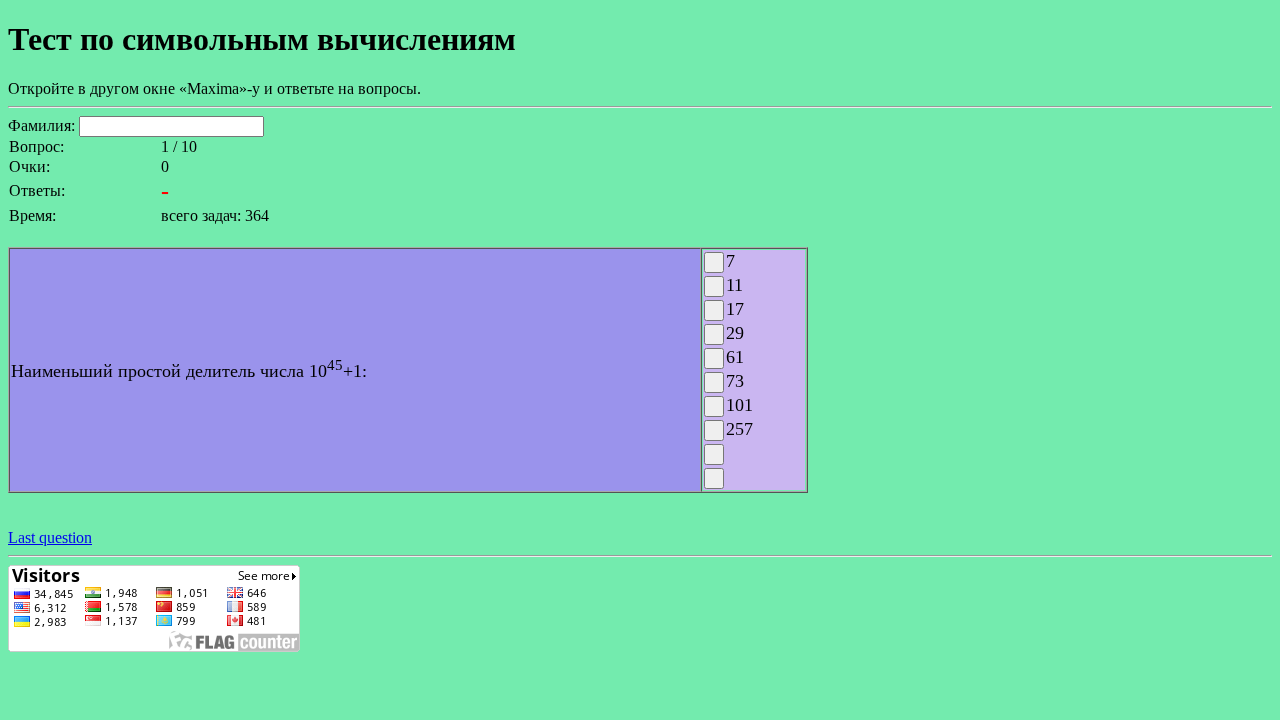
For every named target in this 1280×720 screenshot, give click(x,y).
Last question (50, 537)
